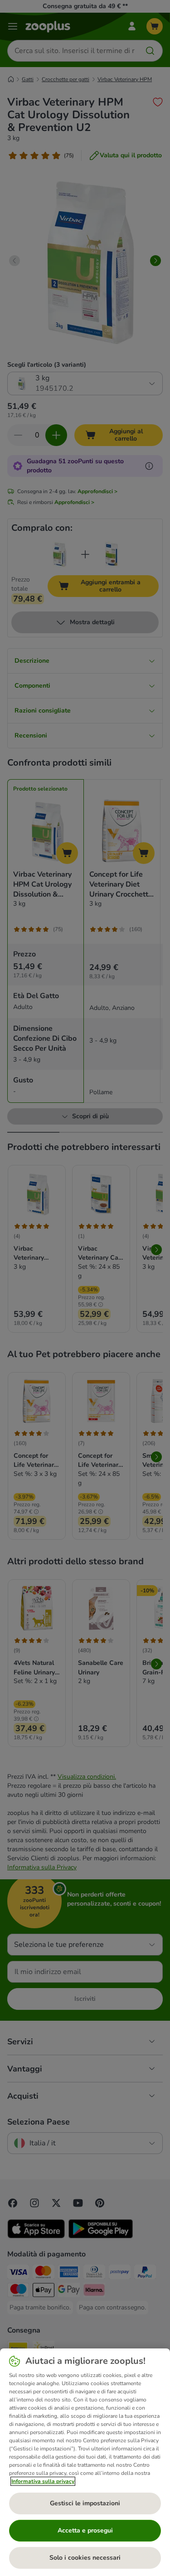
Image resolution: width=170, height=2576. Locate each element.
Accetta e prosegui (85, 2530)
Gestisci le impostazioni (85, 2503)
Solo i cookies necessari (85, 2558)
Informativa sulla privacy (43, 2481)
